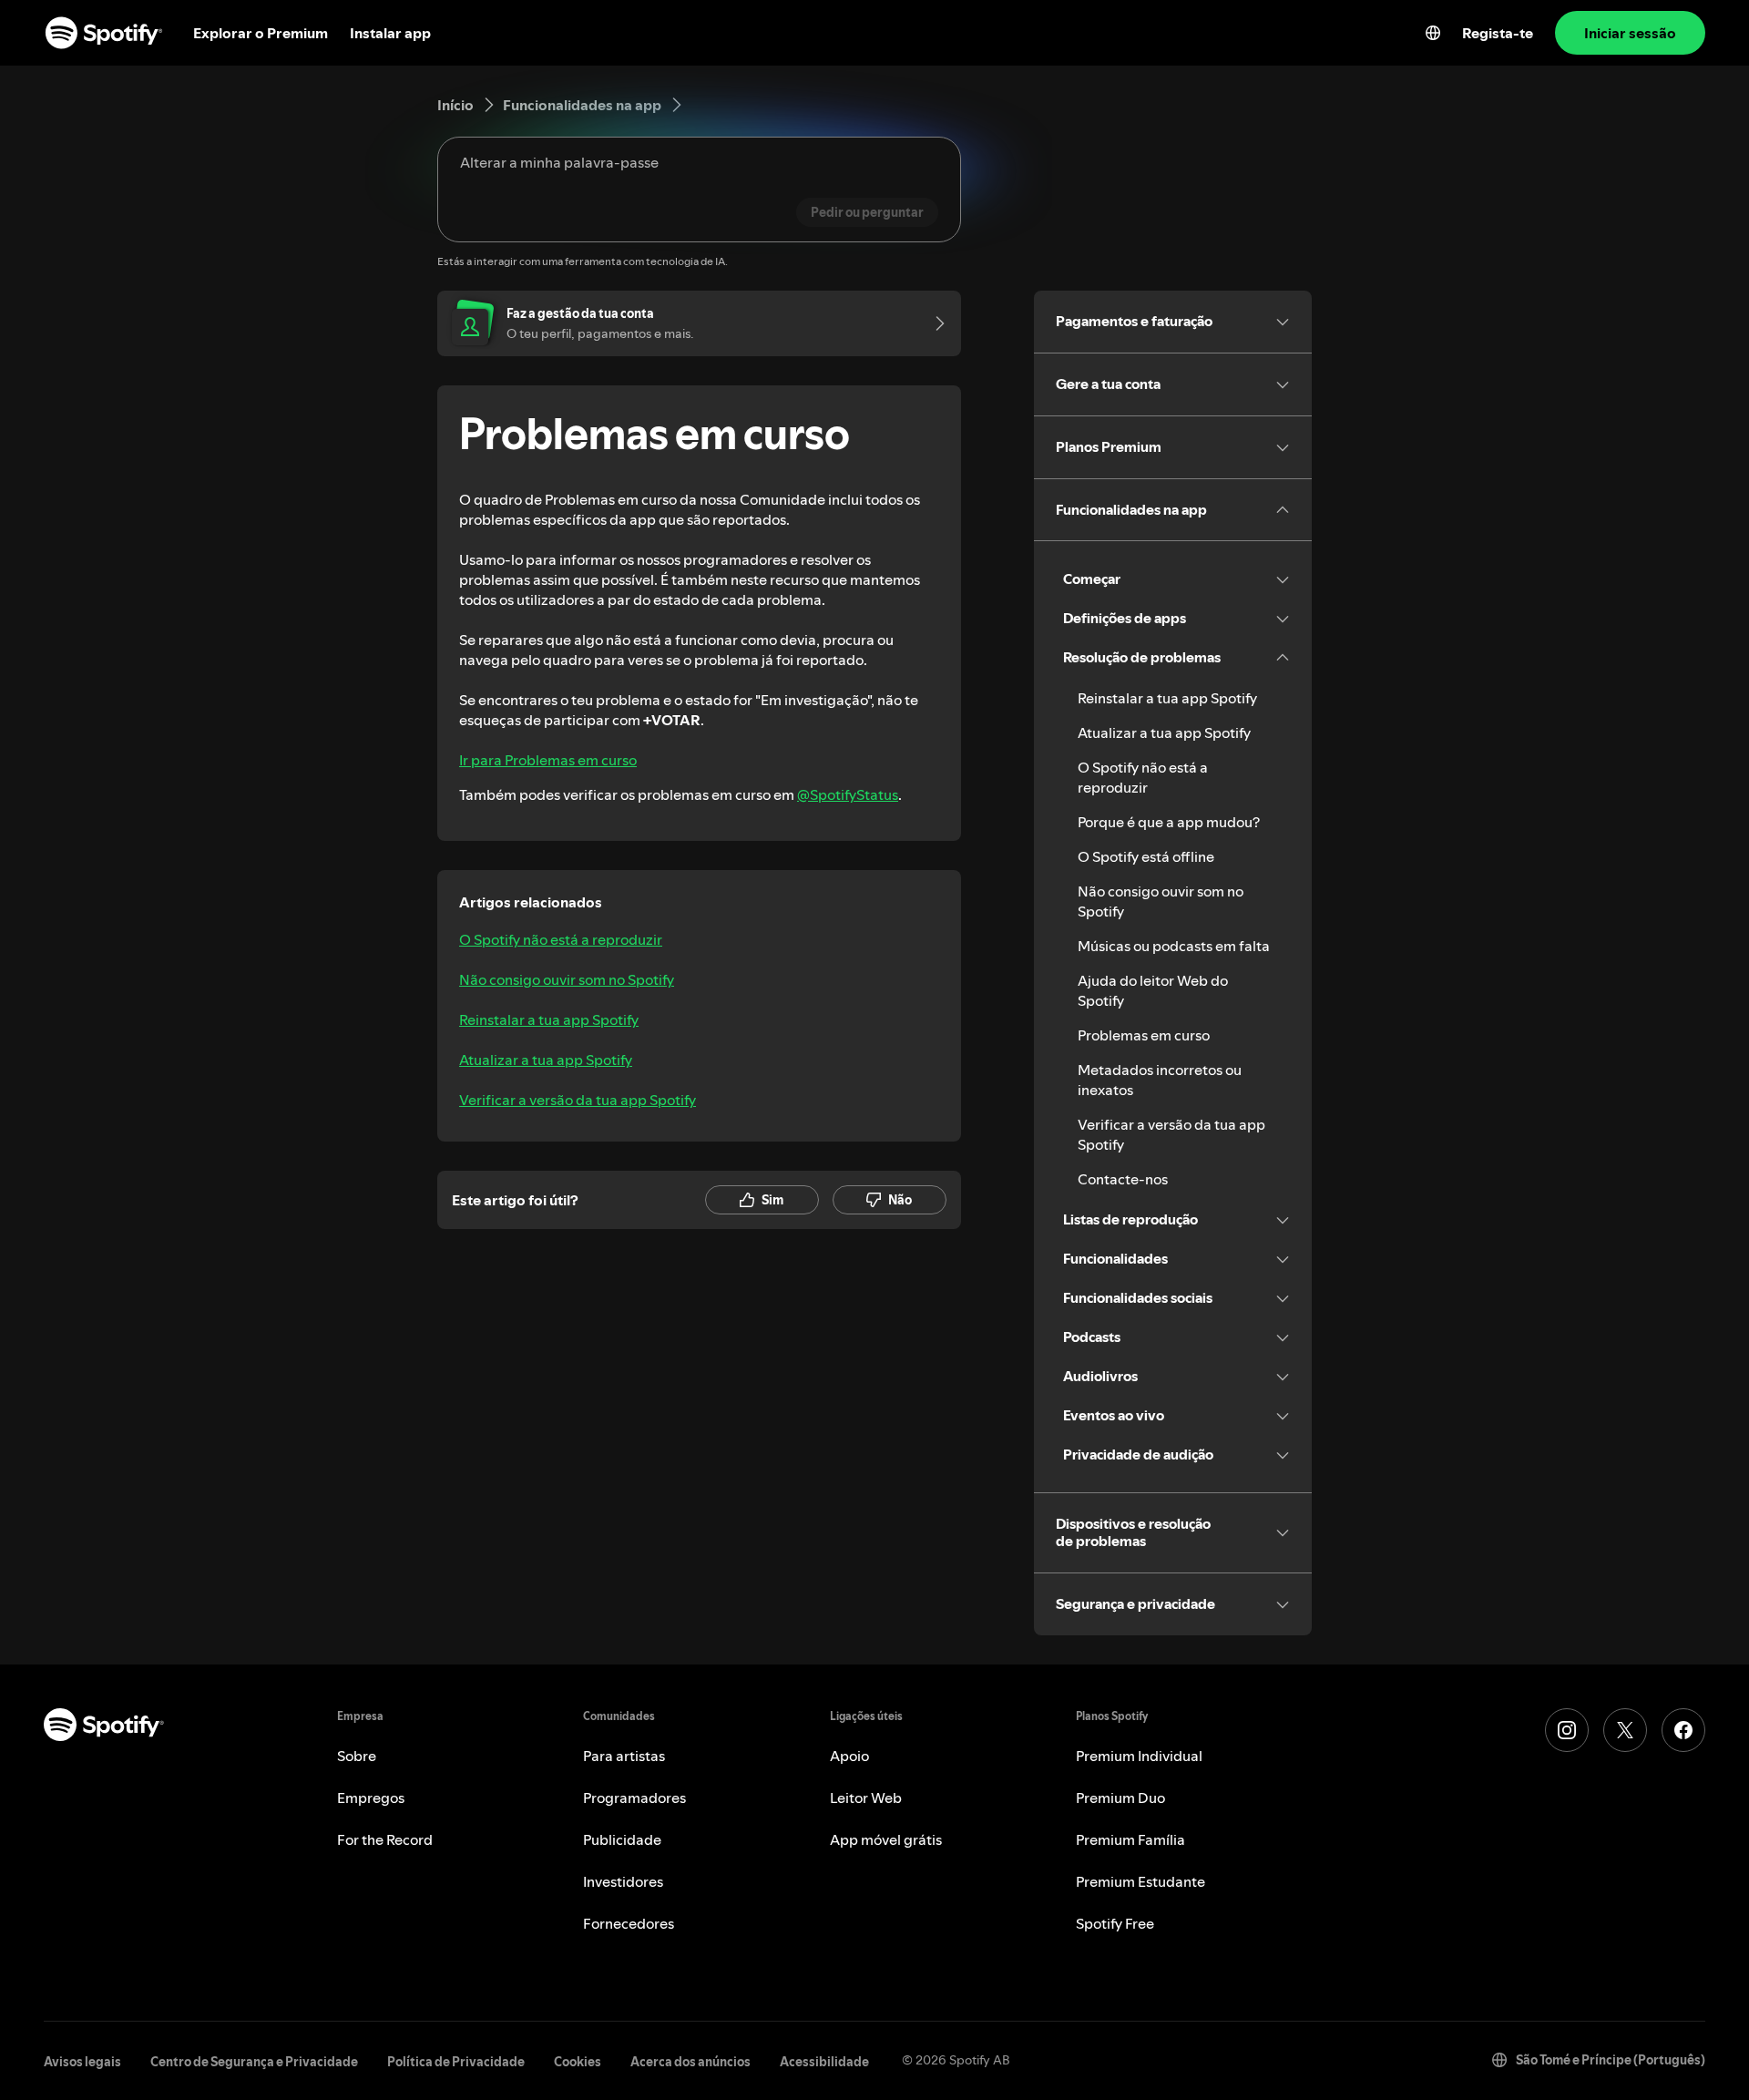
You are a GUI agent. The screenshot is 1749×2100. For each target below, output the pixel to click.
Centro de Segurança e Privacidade (254, 2062)
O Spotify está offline (1146, 856)
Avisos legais (82, 2062)
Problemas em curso (1144, 1035)
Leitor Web (866, 1798)
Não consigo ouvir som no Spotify (567, 979)
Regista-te (1498, 33)
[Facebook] (1683, 1730)
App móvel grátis (886, 1839)
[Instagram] (1567, 1730)
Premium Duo (1120, 1798)
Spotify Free (1115, 1923)
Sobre (357, 1756)
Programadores (634, 1798)
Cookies (578, 2062)
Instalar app (390, 33)
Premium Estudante (1140, 1881)
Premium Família (1130, 1839)
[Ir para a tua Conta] (934, 323)
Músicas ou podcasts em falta (1174, 946)
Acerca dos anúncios (690, 2062)
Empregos (371, 1798)
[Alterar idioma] (1433, 33)
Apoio (849, 1756)
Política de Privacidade (456, 2062)
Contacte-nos (1123, 1179)
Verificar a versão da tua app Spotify (578, 1100)
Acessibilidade (824, 2062)
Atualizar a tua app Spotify (546, 1060)
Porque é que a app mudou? (1169, 822)
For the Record (385, 1839)
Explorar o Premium (261, 33)
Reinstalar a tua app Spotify (549, 1019)
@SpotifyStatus (848, 794)
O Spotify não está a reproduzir (561, 939)
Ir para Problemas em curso (548, 760)
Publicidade (622, 1839)
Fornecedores (629, 1923)
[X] (1625, 1730)
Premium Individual (1139, 1756)
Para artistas (624, 1756)
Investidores (623, 1881)
